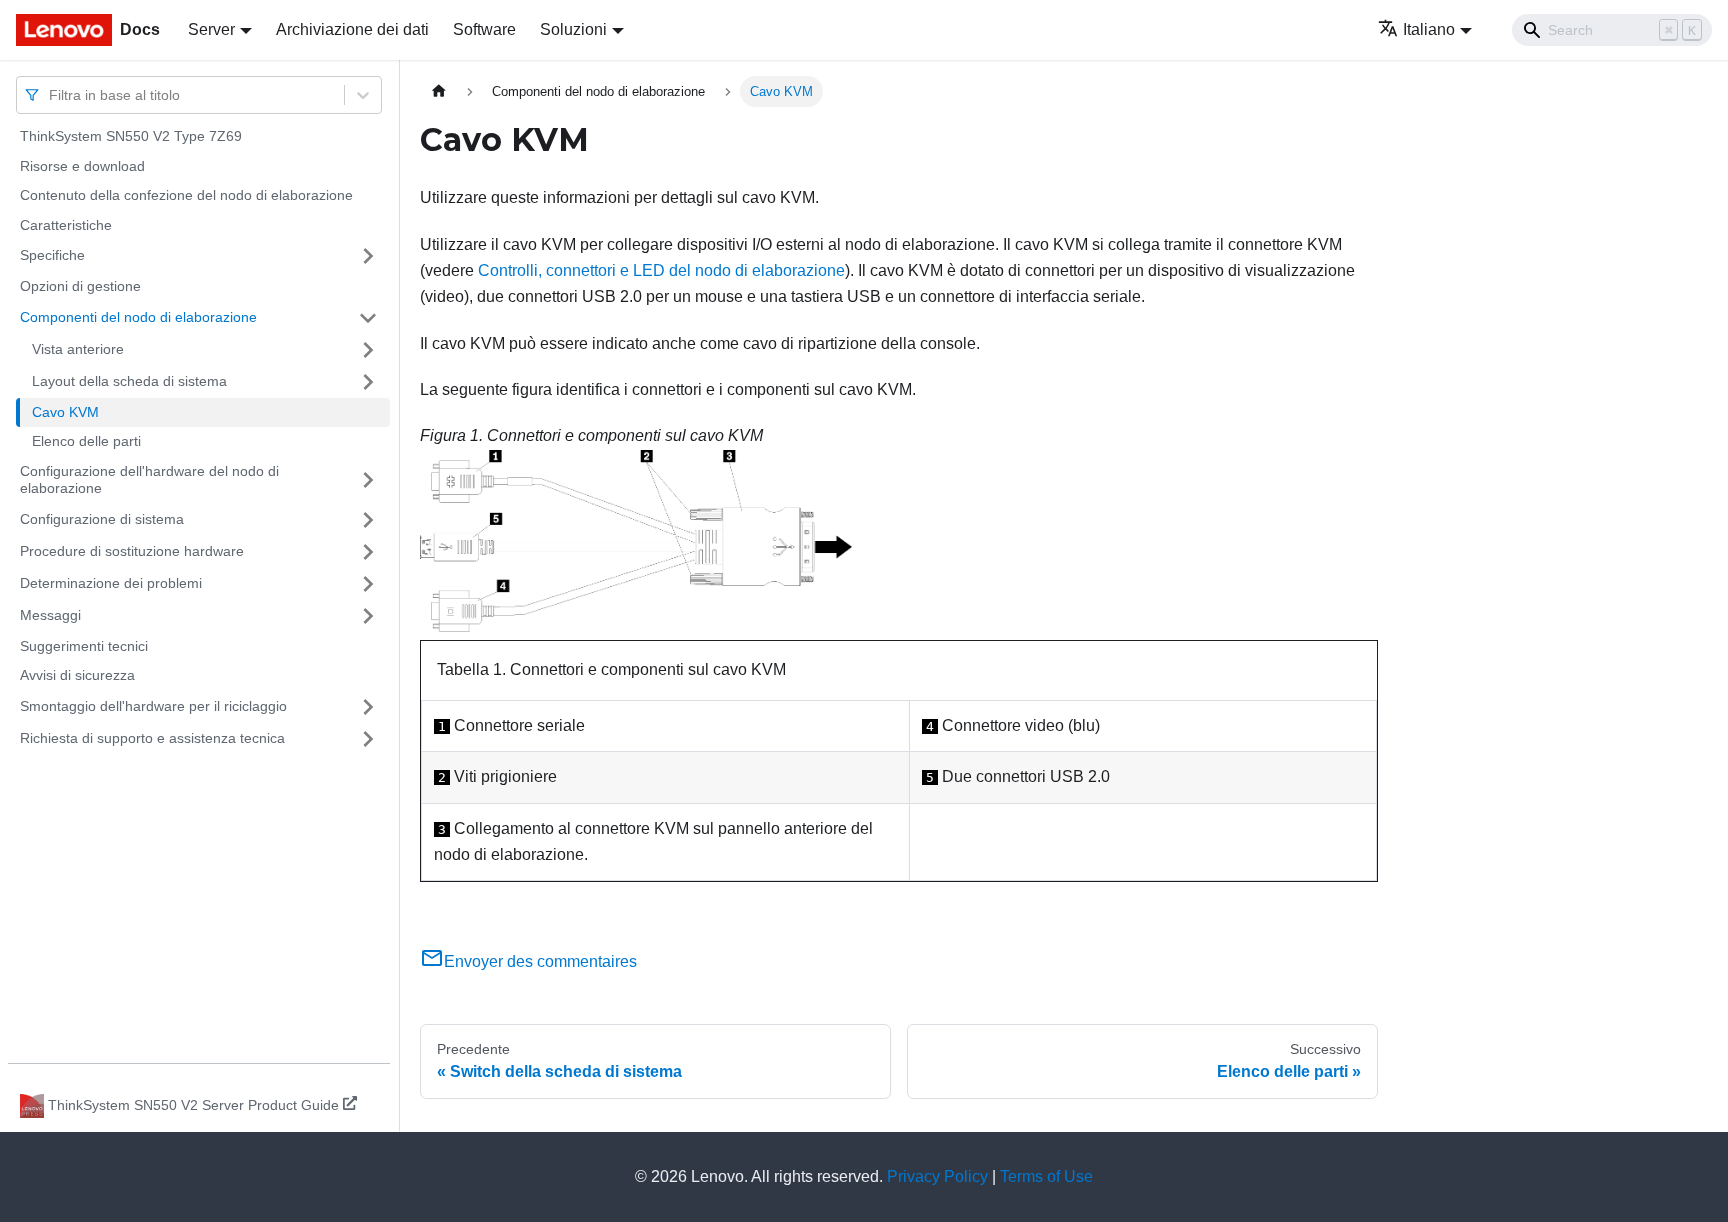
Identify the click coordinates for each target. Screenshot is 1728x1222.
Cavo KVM (65, 412)
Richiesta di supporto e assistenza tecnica (152, 738)
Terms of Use (1046, 1176)
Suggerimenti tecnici (84, 646)
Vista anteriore (78, 349)
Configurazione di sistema (102, 519)
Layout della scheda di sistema (129, 381)
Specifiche (52, 255)
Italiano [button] (1429, 29)
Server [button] (211, 29)
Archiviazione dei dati (352, 29)
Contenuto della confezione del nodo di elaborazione (186, 195)
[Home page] (439, 91)
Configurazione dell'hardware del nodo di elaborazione (149, 480)
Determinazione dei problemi (111, 583)
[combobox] (51, 94)
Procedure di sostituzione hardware (132, 551)
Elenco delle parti (86, 441)
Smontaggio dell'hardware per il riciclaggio (153, 706)
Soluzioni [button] (573, 29)
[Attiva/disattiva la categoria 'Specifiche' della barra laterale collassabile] (368, 256)
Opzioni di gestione (80, 286)
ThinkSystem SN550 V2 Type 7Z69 (131, 136)
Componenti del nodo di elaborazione (138, 317)
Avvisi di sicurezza (77, 675)
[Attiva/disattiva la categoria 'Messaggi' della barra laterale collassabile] (368, 616)
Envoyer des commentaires (540, 961)
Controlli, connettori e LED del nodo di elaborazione (661, 270)
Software (484, 29)
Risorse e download (82, 166)
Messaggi (50, 615)
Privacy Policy (937, 1176)
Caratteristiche (66, 225)
